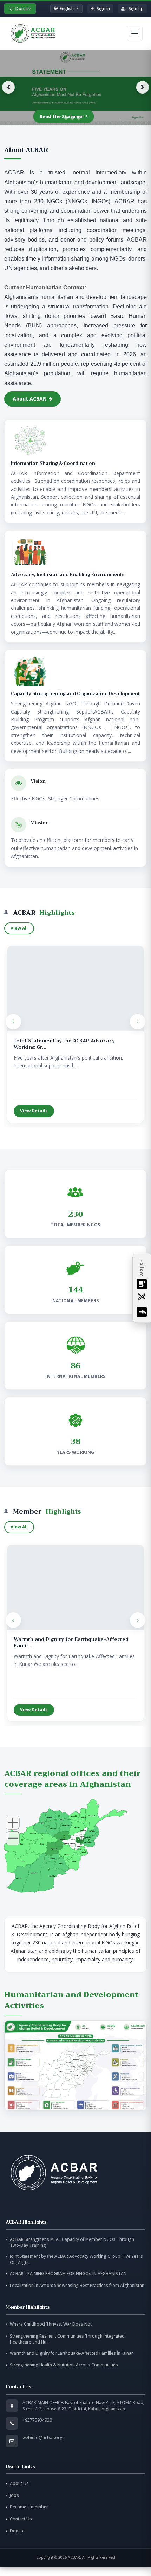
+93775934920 (37, 2420)
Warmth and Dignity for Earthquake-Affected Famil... (71, 1642)
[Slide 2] (72, 118)
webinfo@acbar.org (42, 2438)
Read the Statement (64, 116)
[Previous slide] (8, 87)
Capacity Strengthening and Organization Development (75, 694)
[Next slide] (143, 87)
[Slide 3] (79, 118)
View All (19, 928)
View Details (34, 1111)
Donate (23, 8)
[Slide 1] (66, 118)
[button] (75, 2066)
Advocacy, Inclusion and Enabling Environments (68, 575)
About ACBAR (29, 399)
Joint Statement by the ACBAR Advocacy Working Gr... (64, 1044)
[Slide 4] (85, 118)
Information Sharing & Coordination (53, 464)
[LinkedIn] (142, 1284)
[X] (142, 1298)
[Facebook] (142, 1312)
